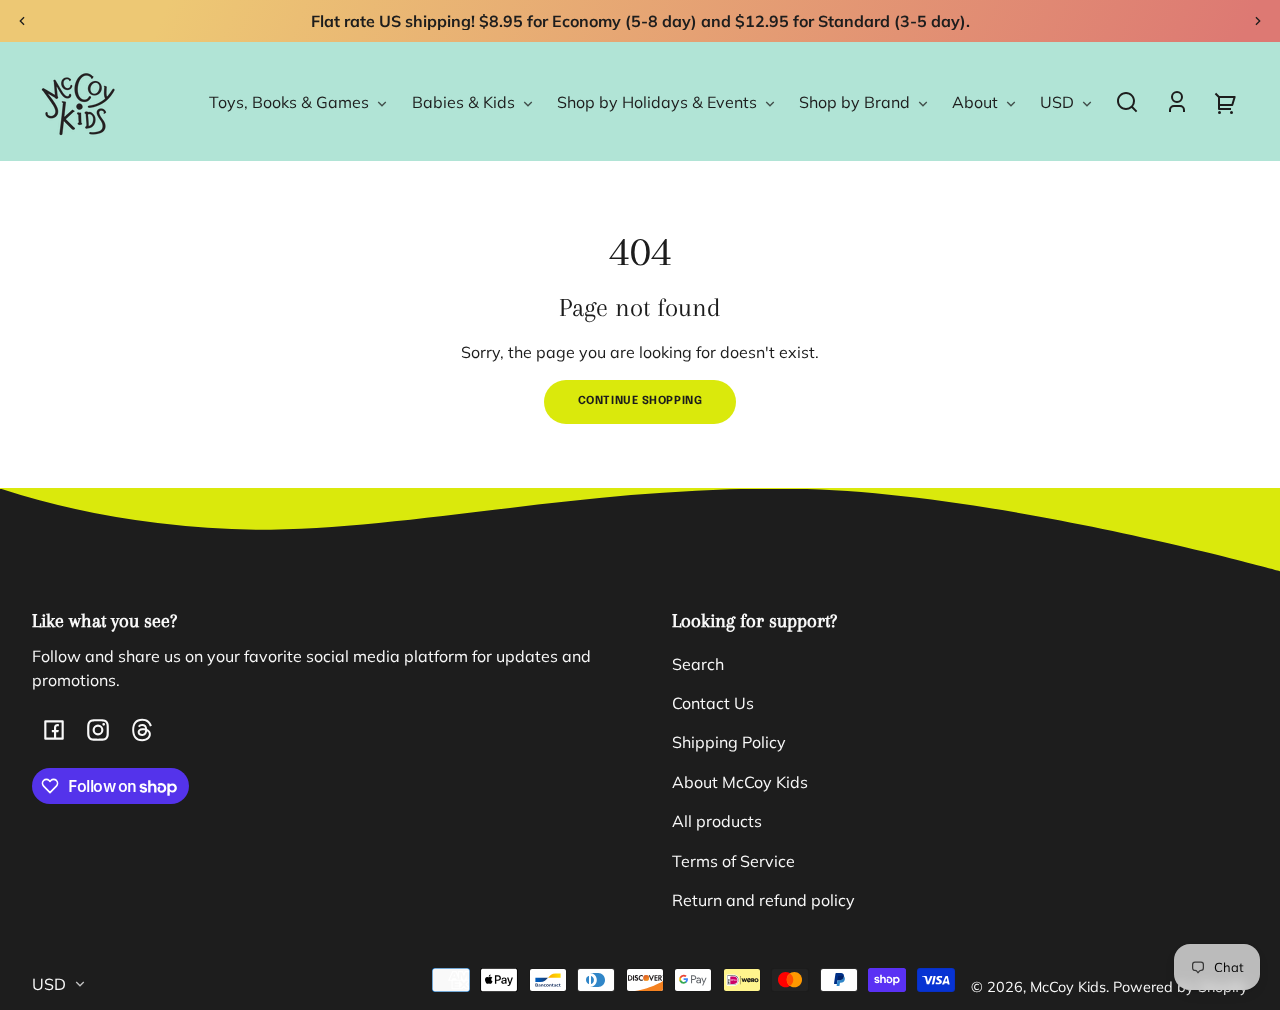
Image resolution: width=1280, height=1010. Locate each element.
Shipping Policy (729, 742)
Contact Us (713, 703)
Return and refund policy (763, 900)
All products (717, 821)
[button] (1127, 102)
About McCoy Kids (740, 782)
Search (698, 664)
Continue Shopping (640, 401)
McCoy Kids (1068, 987)
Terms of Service (733, 861)
